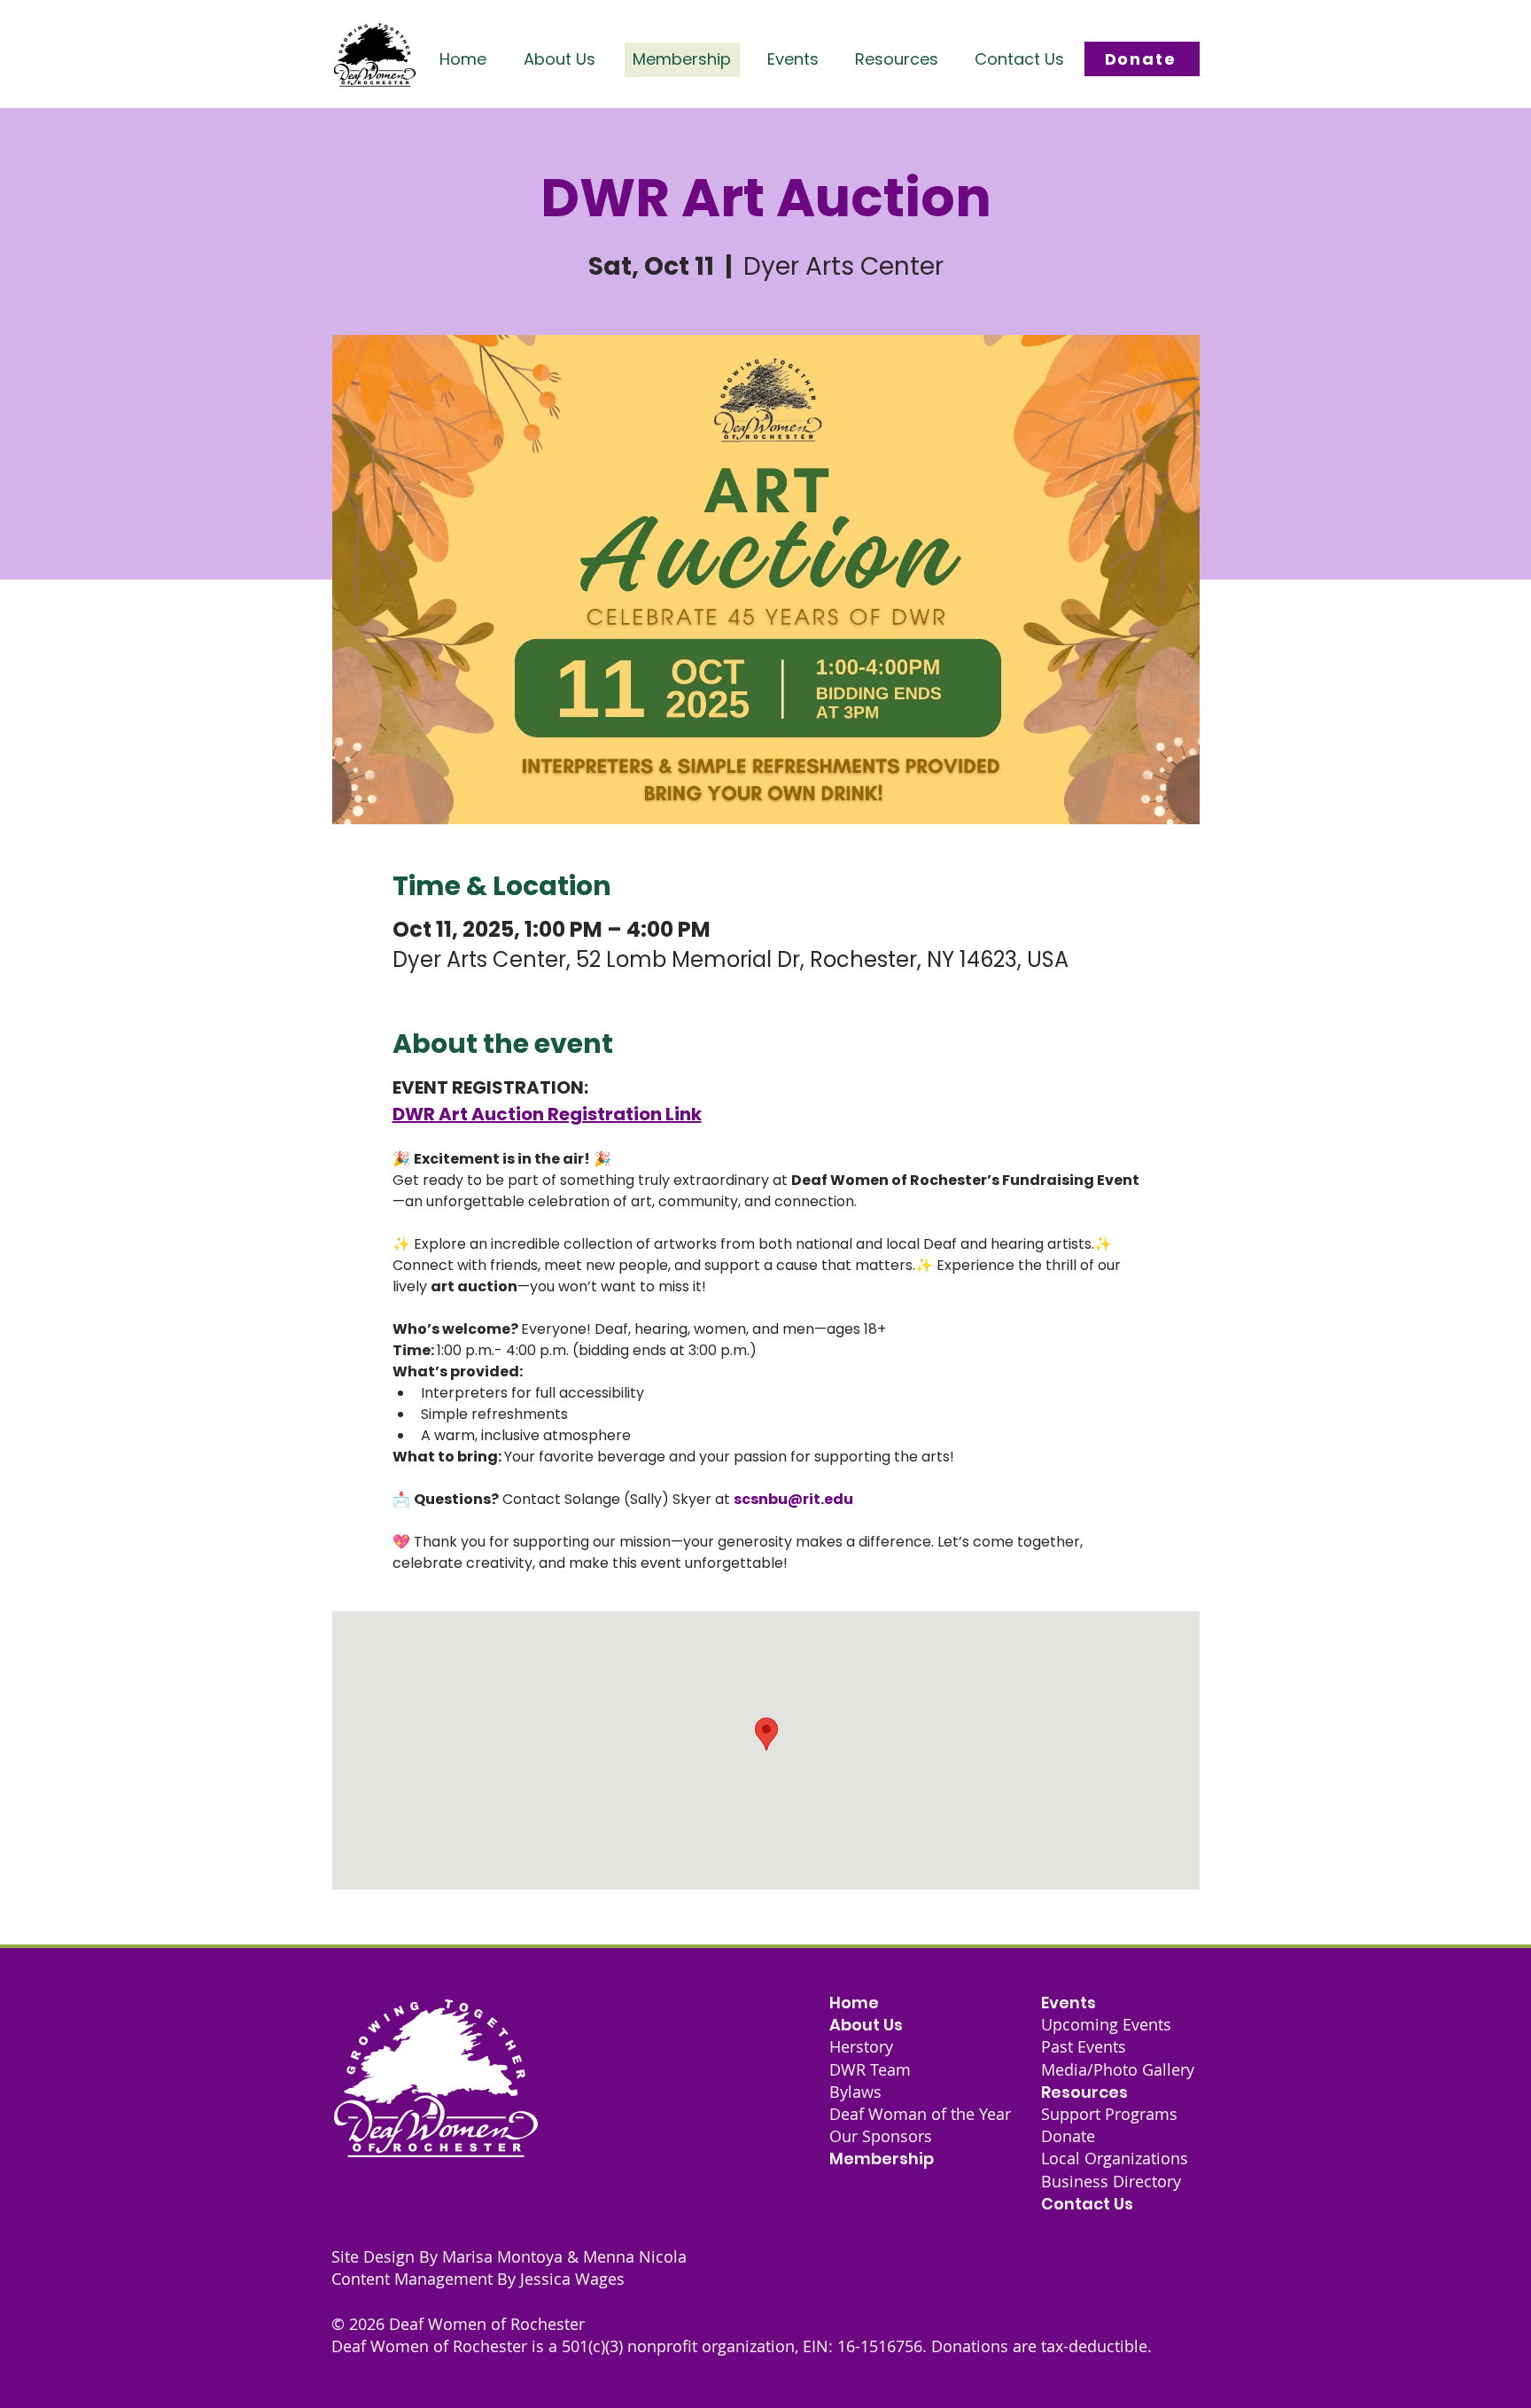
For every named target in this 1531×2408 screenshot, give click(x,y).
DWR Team (870, 2069)
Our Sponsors (881, 2136)
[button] (560, 59)
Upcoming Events (1106, 2024)
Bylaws (855, 2092)
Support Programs (1109, 2114)
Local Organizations (1115, 2158)
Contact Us (1087, 2204)
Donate (1068, 2136)
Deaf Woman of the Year (920, 2114)
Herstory (861, 2046)
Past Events (1084, 2046)
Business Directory (1111, 2181)
